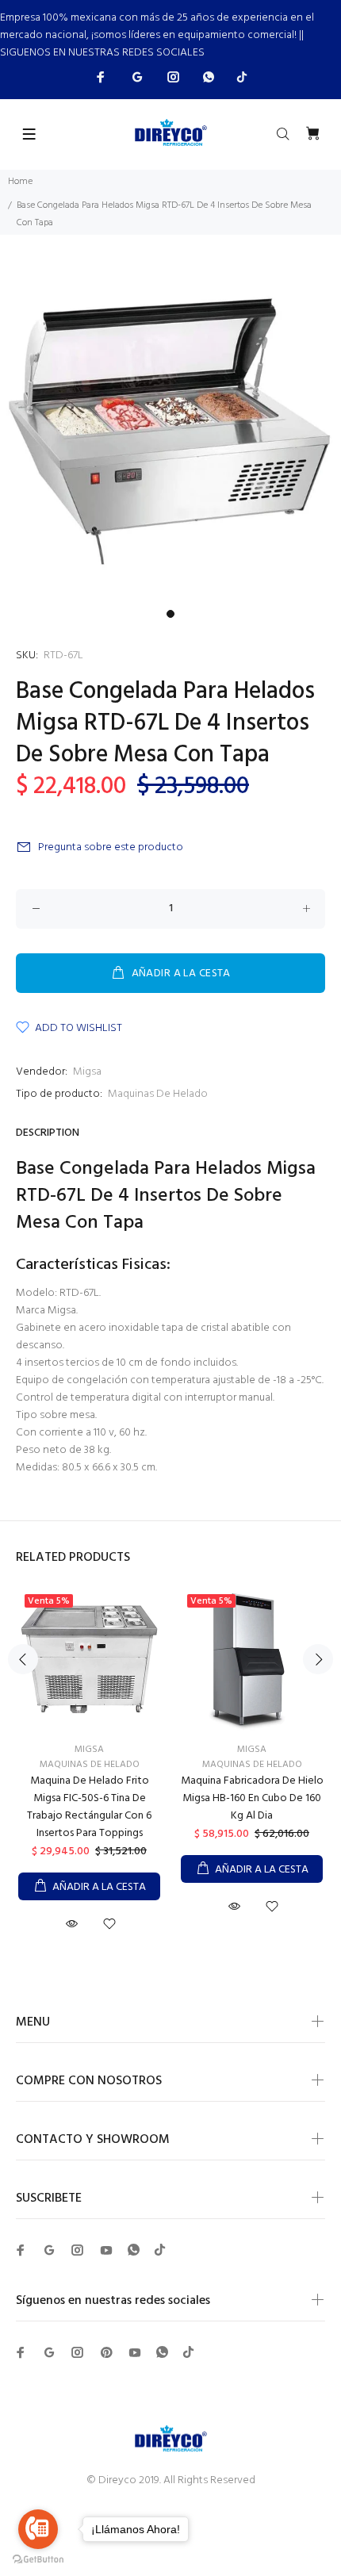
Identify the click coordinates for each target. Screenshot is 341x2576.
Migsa (87, 1072)
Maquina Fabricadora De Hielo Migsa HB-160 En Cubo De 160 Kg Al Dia (252, 1798)
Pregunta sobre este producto (111, 847)
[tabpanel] (170, 431)
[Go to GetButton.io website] (38, 2560)
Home (20, 182)
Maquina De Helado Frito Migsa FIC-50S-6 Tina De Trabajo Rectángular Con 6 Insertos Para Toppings (89, 1807)
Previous (23, 1659)
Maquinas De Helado (158, 1094)
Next (318, 1659)
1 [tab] (170, 614)
